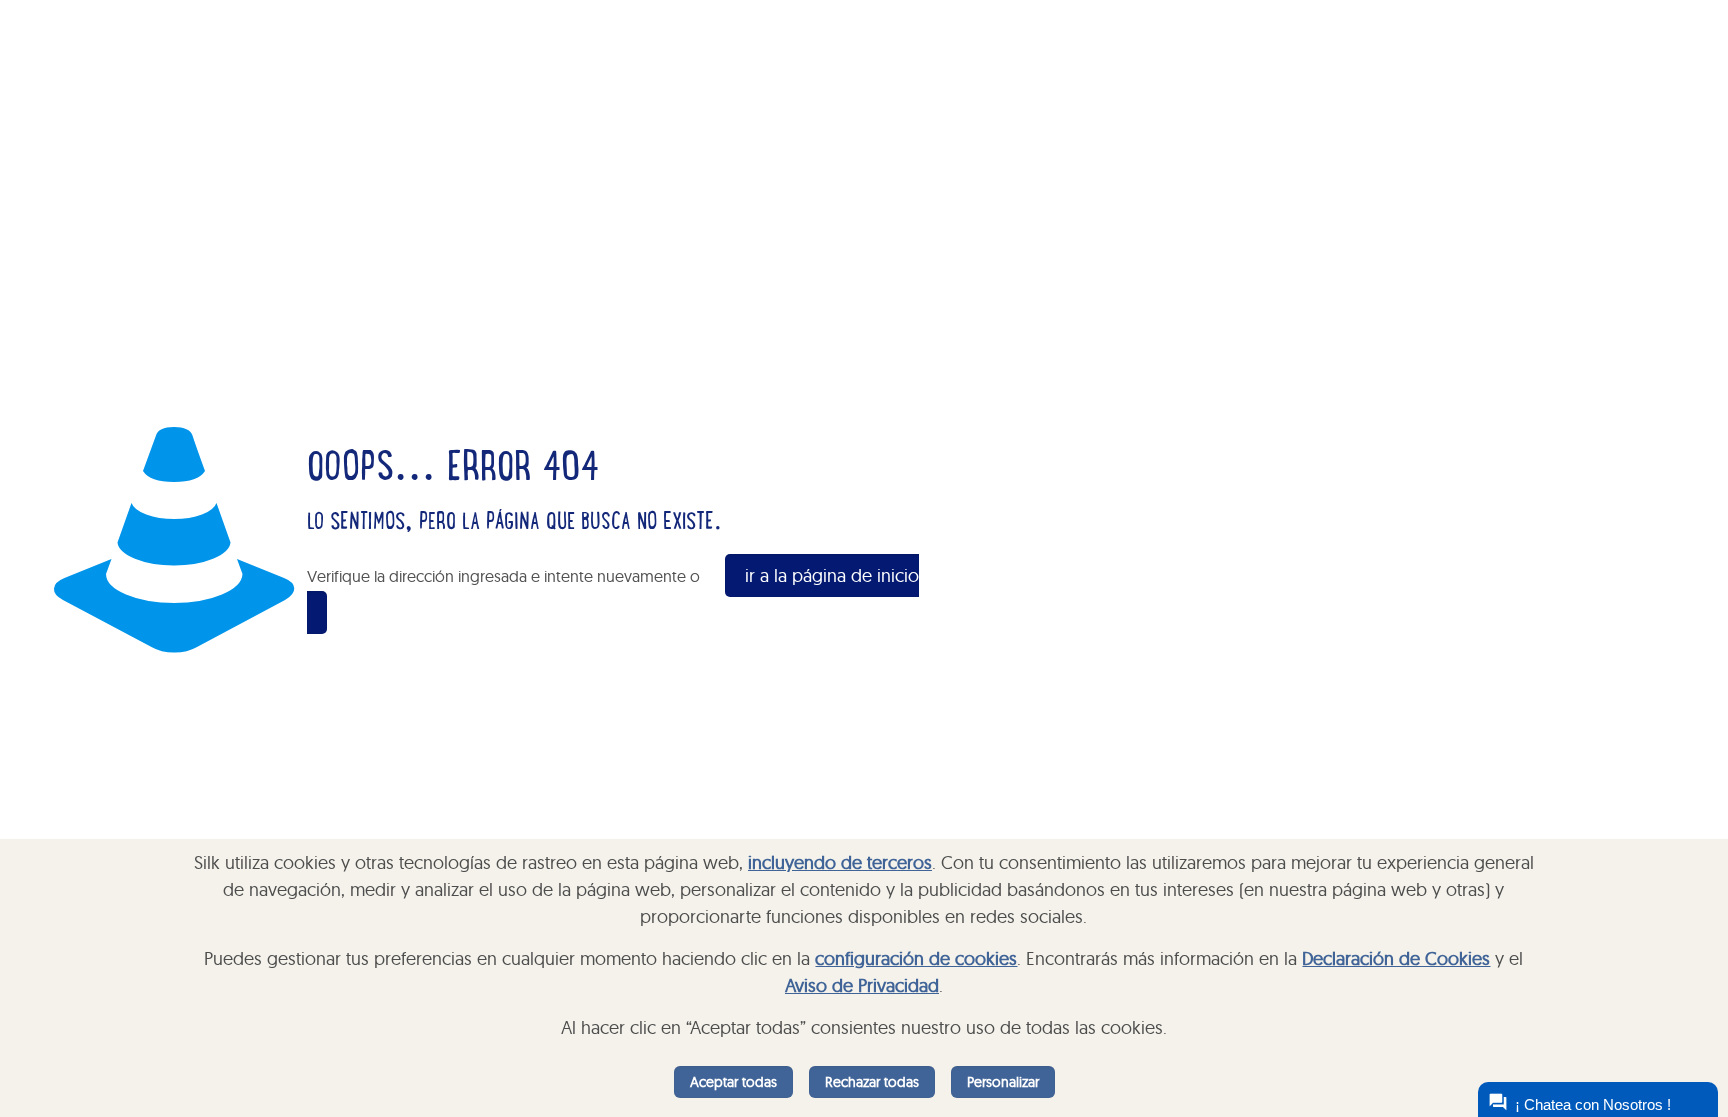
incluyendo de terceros (840, 862)
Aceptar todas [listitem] (733, 1082)
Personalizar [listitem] (1003, 1082)
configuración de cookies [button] (916, 958)
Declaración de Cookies (1396, 958)
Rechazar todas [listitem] (872, 1082)
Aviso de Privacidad (862, 985)
